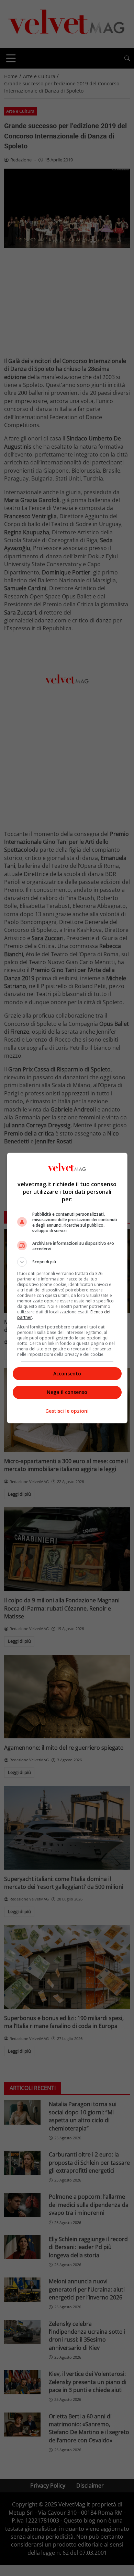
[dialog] (67, 1288)
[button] (67, 1262)
